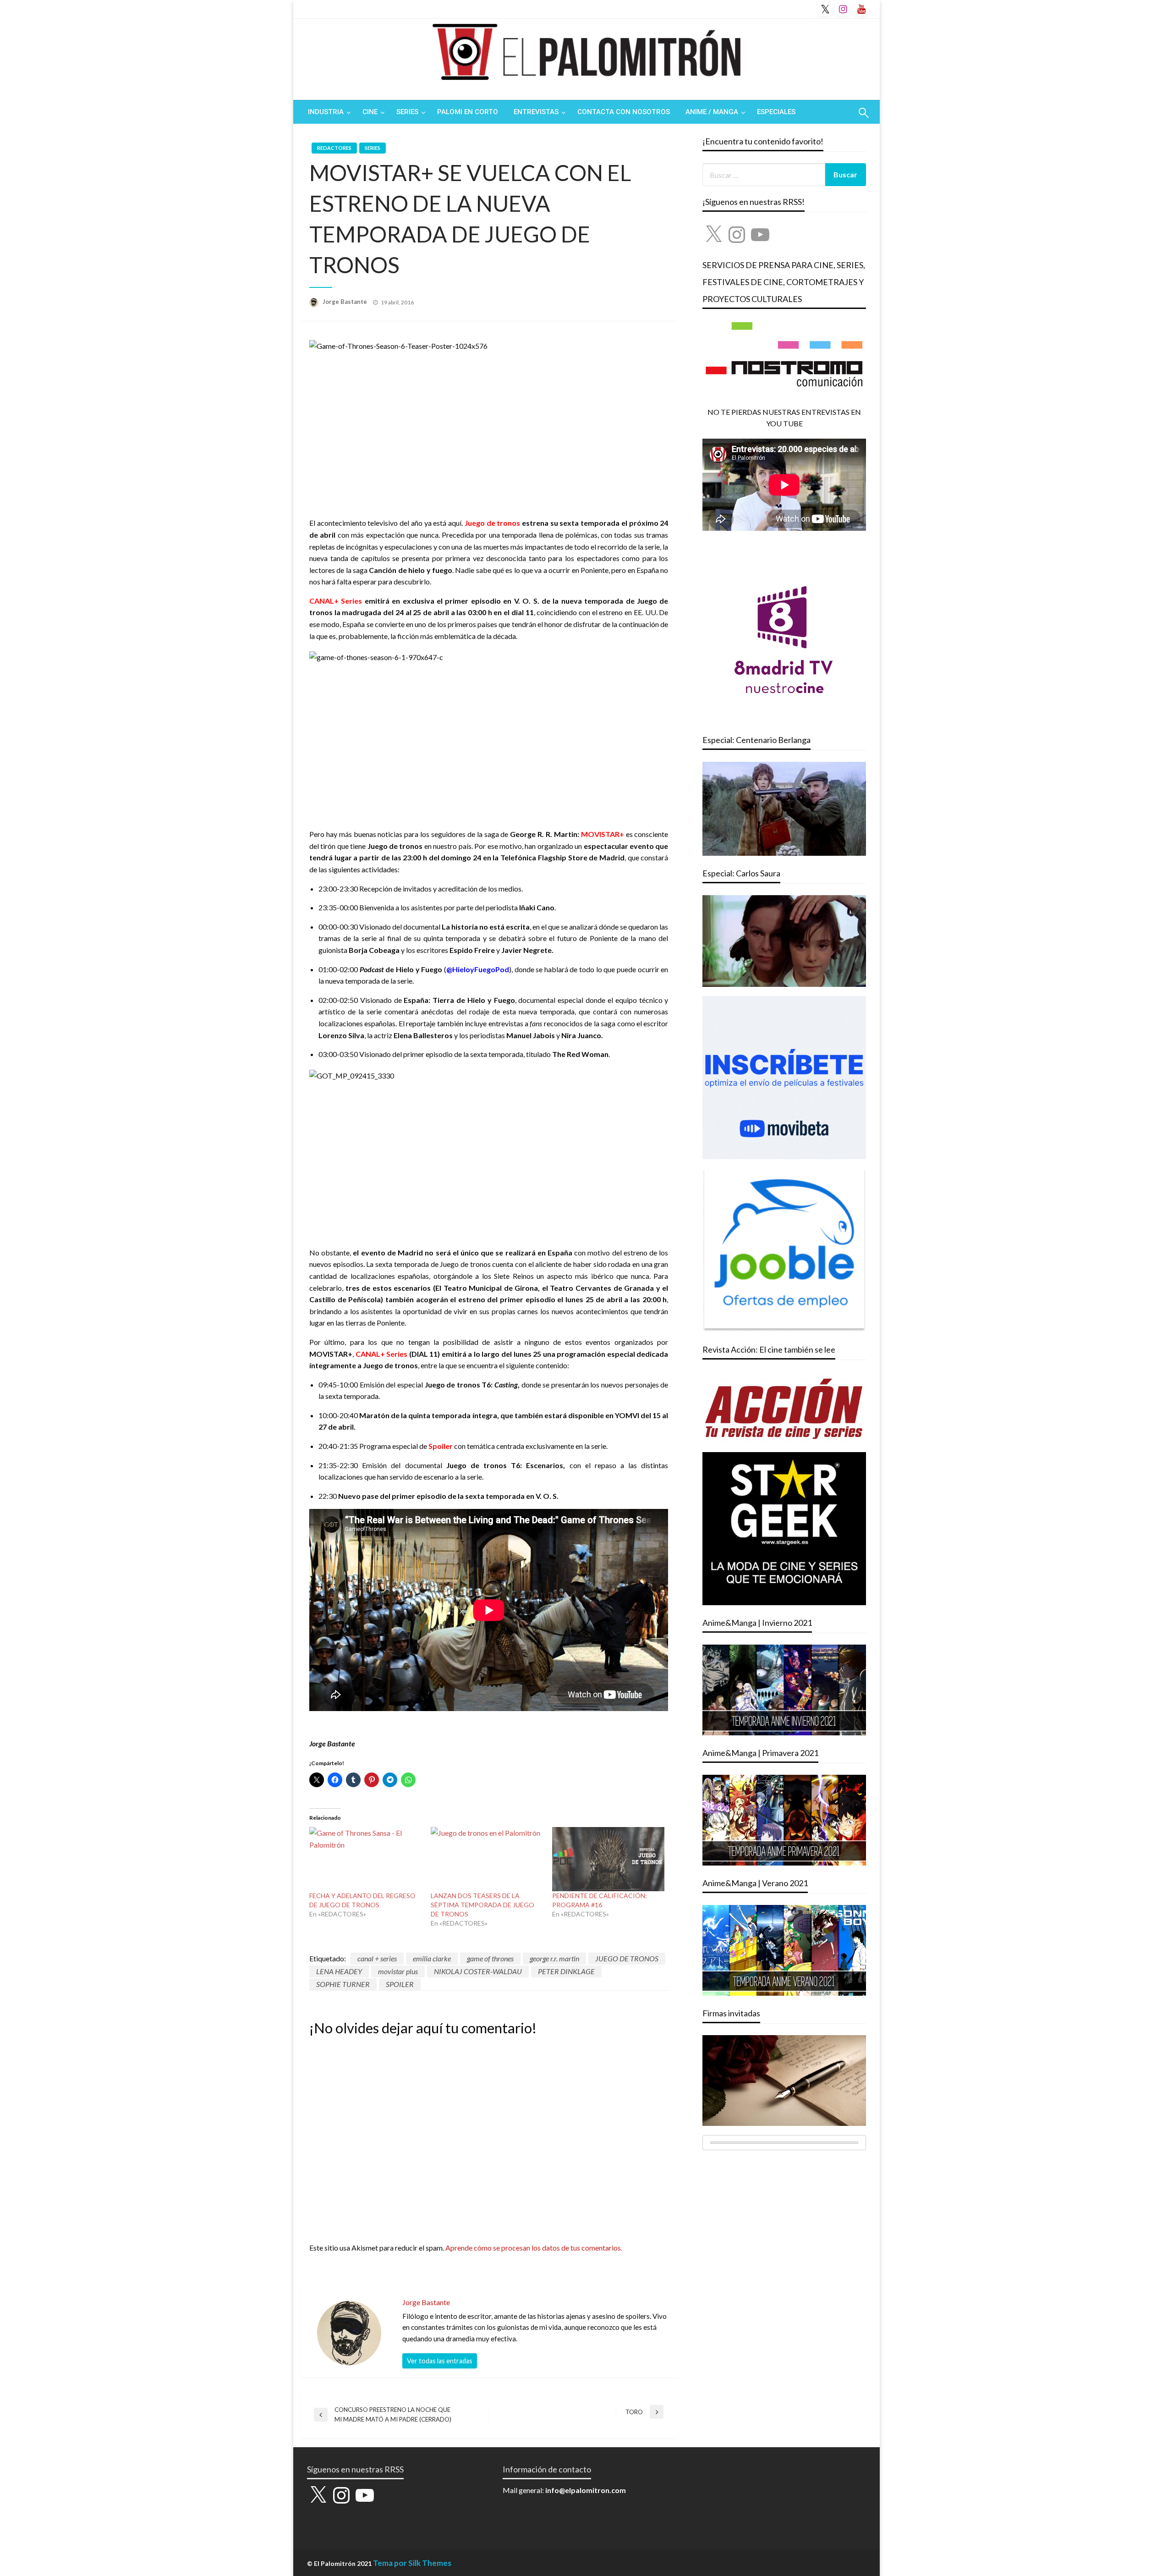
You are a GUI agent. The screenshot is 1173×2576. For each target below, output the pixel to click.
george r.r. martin (554, 1958)
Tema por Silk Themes (412, 2563)
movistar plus (398, 1971)
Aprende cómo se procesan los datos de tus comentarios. (534, 2248)
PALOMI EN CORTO (468, 112)
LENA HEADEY (339, 1971)
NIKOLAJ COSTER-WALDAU (478, 1971)
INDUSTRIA (326, 112)
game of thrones (490, 1958)
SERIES (407, 112)
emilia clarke (432, 1958)
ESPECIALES (776, 112)
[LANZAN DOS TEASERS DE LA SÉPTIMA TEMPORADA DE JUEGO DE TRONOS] (487, 1859)
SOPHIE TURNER (343, 1984)
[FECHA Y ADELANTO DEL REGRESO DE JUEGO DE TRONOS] (365, 1859)
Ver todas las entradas (440, 2361)
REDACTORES (334, 148)
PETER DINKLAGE (566, 1971)
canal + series (377, 1958)
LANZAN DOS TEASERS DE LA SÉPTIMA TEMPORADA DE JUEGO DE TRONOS (482, 1905)
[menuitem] (327, 112)
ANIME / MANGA (712, 112)
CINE (370, 112)
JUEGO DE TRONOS (627, 1958)
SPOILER (400, 1984)
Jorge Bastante (345, 302)
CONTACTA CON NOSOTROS (624, 112)
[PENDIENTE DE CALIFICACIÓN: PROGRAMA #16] (608, 1859)
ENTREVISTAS (536, 112)
